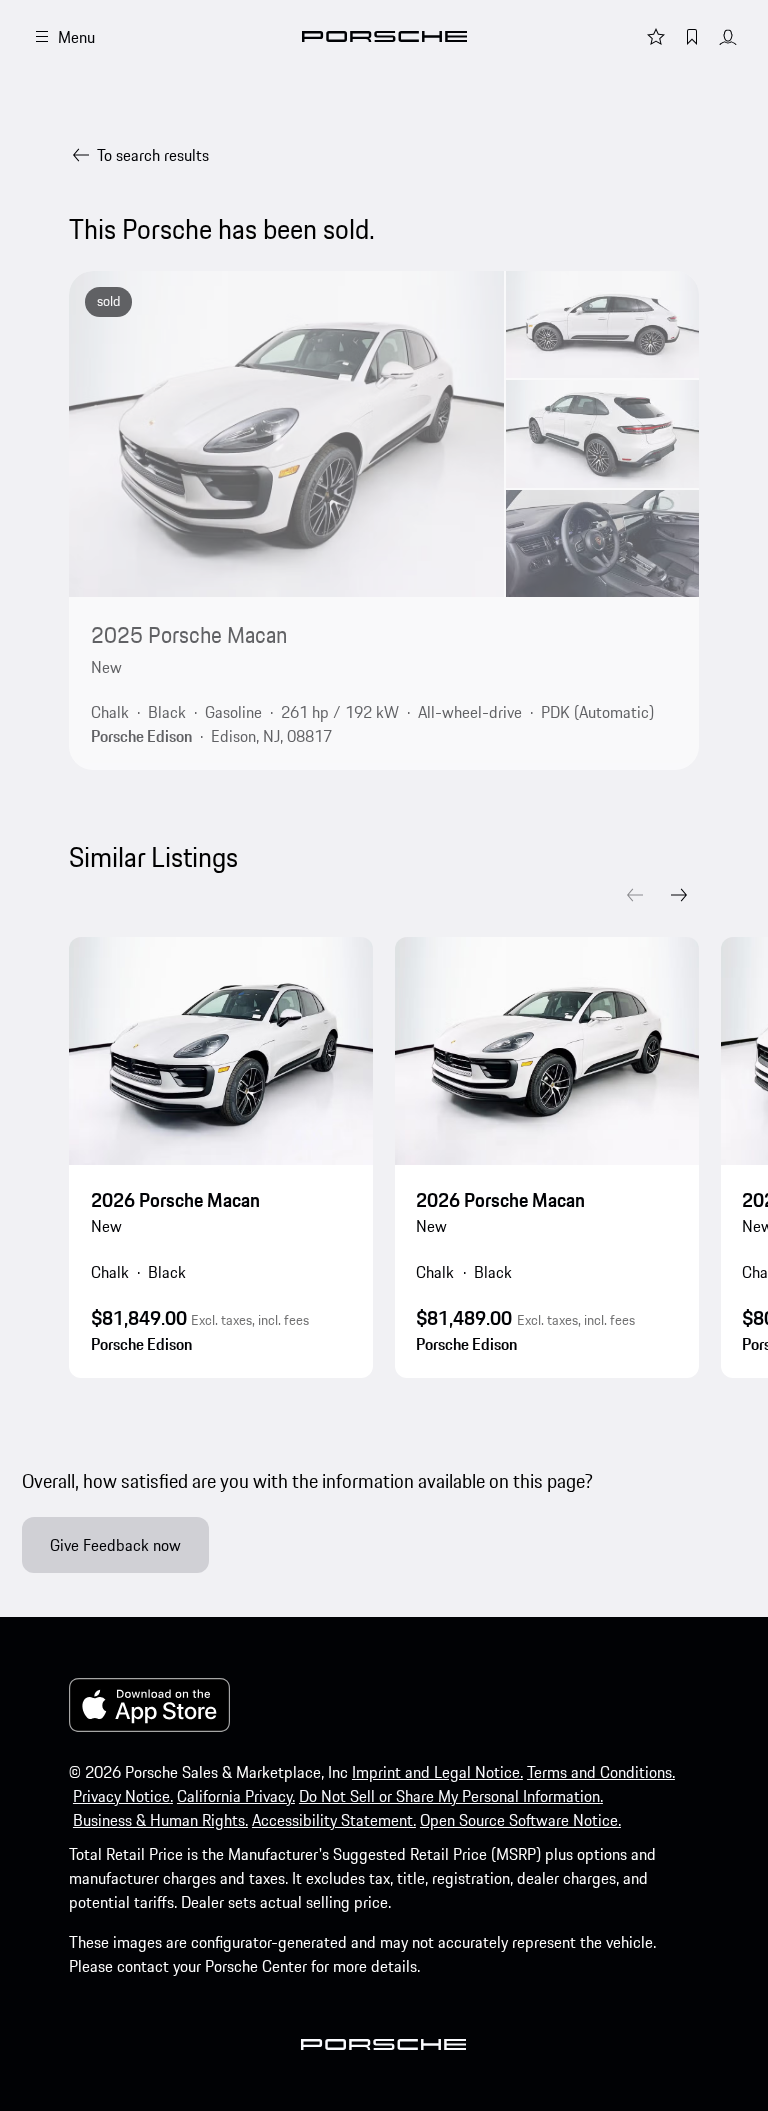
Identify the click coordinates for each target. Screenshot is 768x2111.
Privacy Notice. (123, 1796)
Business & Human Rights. (160, 1820)
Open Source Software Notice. (520, 1820)
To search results (153, 155)
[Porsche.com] (384, 36)
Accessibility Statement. (334, 1820)
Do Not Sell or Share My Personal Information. (451, 1796)
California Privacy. (236, 1796)
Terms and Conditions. (601, 1772)
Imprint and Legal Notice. (437, 1772)
